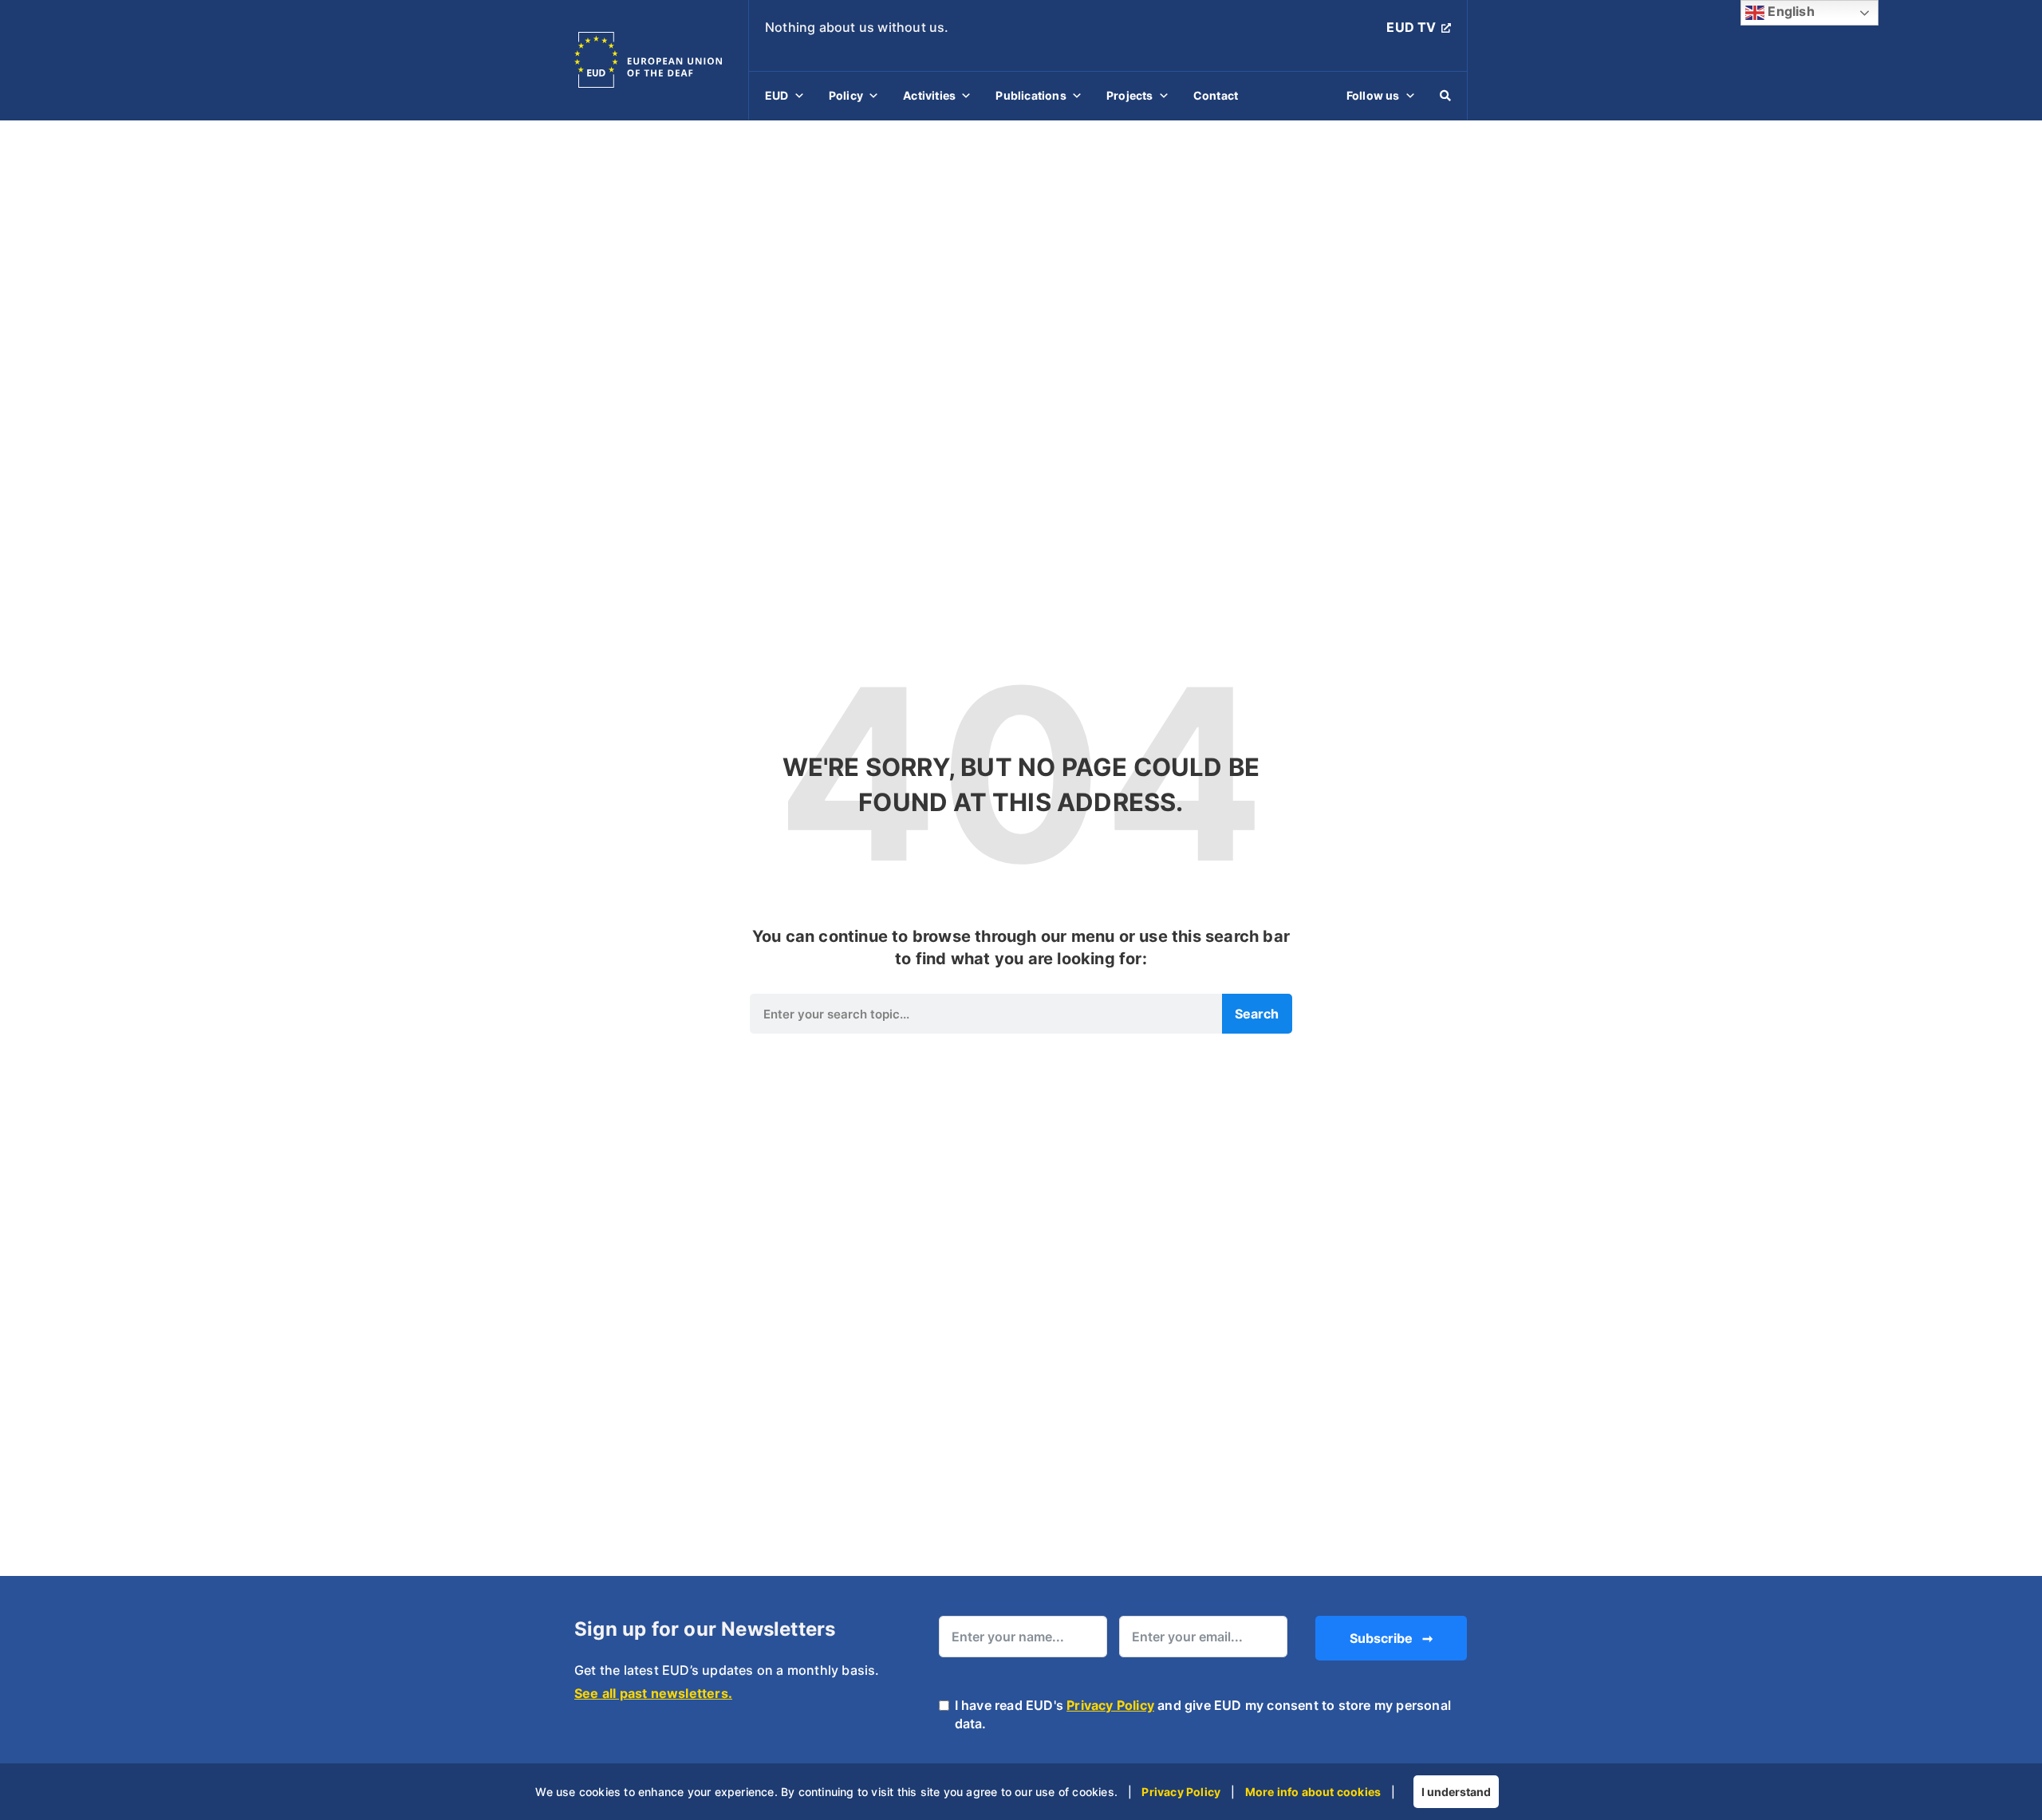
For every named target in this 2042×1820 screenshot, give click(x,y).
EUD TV (1411, 27)
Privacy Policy (1110, 1705)
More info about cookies (1313, 1792)
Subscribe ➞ (1391, 1638)
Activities (929, 95)
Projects (1130, 95)
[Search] (1445, 96)
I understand (1456, 1792)
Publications (1031, 95)
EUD (777, 95)
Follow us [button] (1373, 95)
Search (1257, 1014)
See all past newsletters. (653, 1693)
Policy (846, 95)
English (1790, 11)
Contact (1216, 95)
